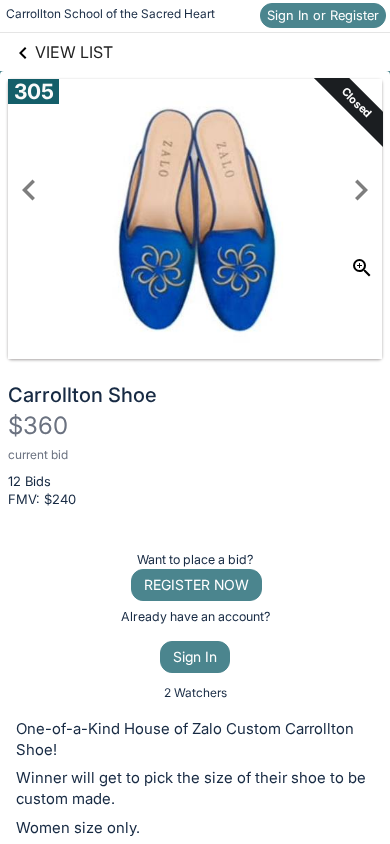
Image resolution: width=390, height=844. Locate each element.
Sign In (195, 656)
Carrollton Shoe (82, 395)
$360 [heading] (38, 425)
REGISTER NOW (196, 584)
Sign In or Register (323, 15)
